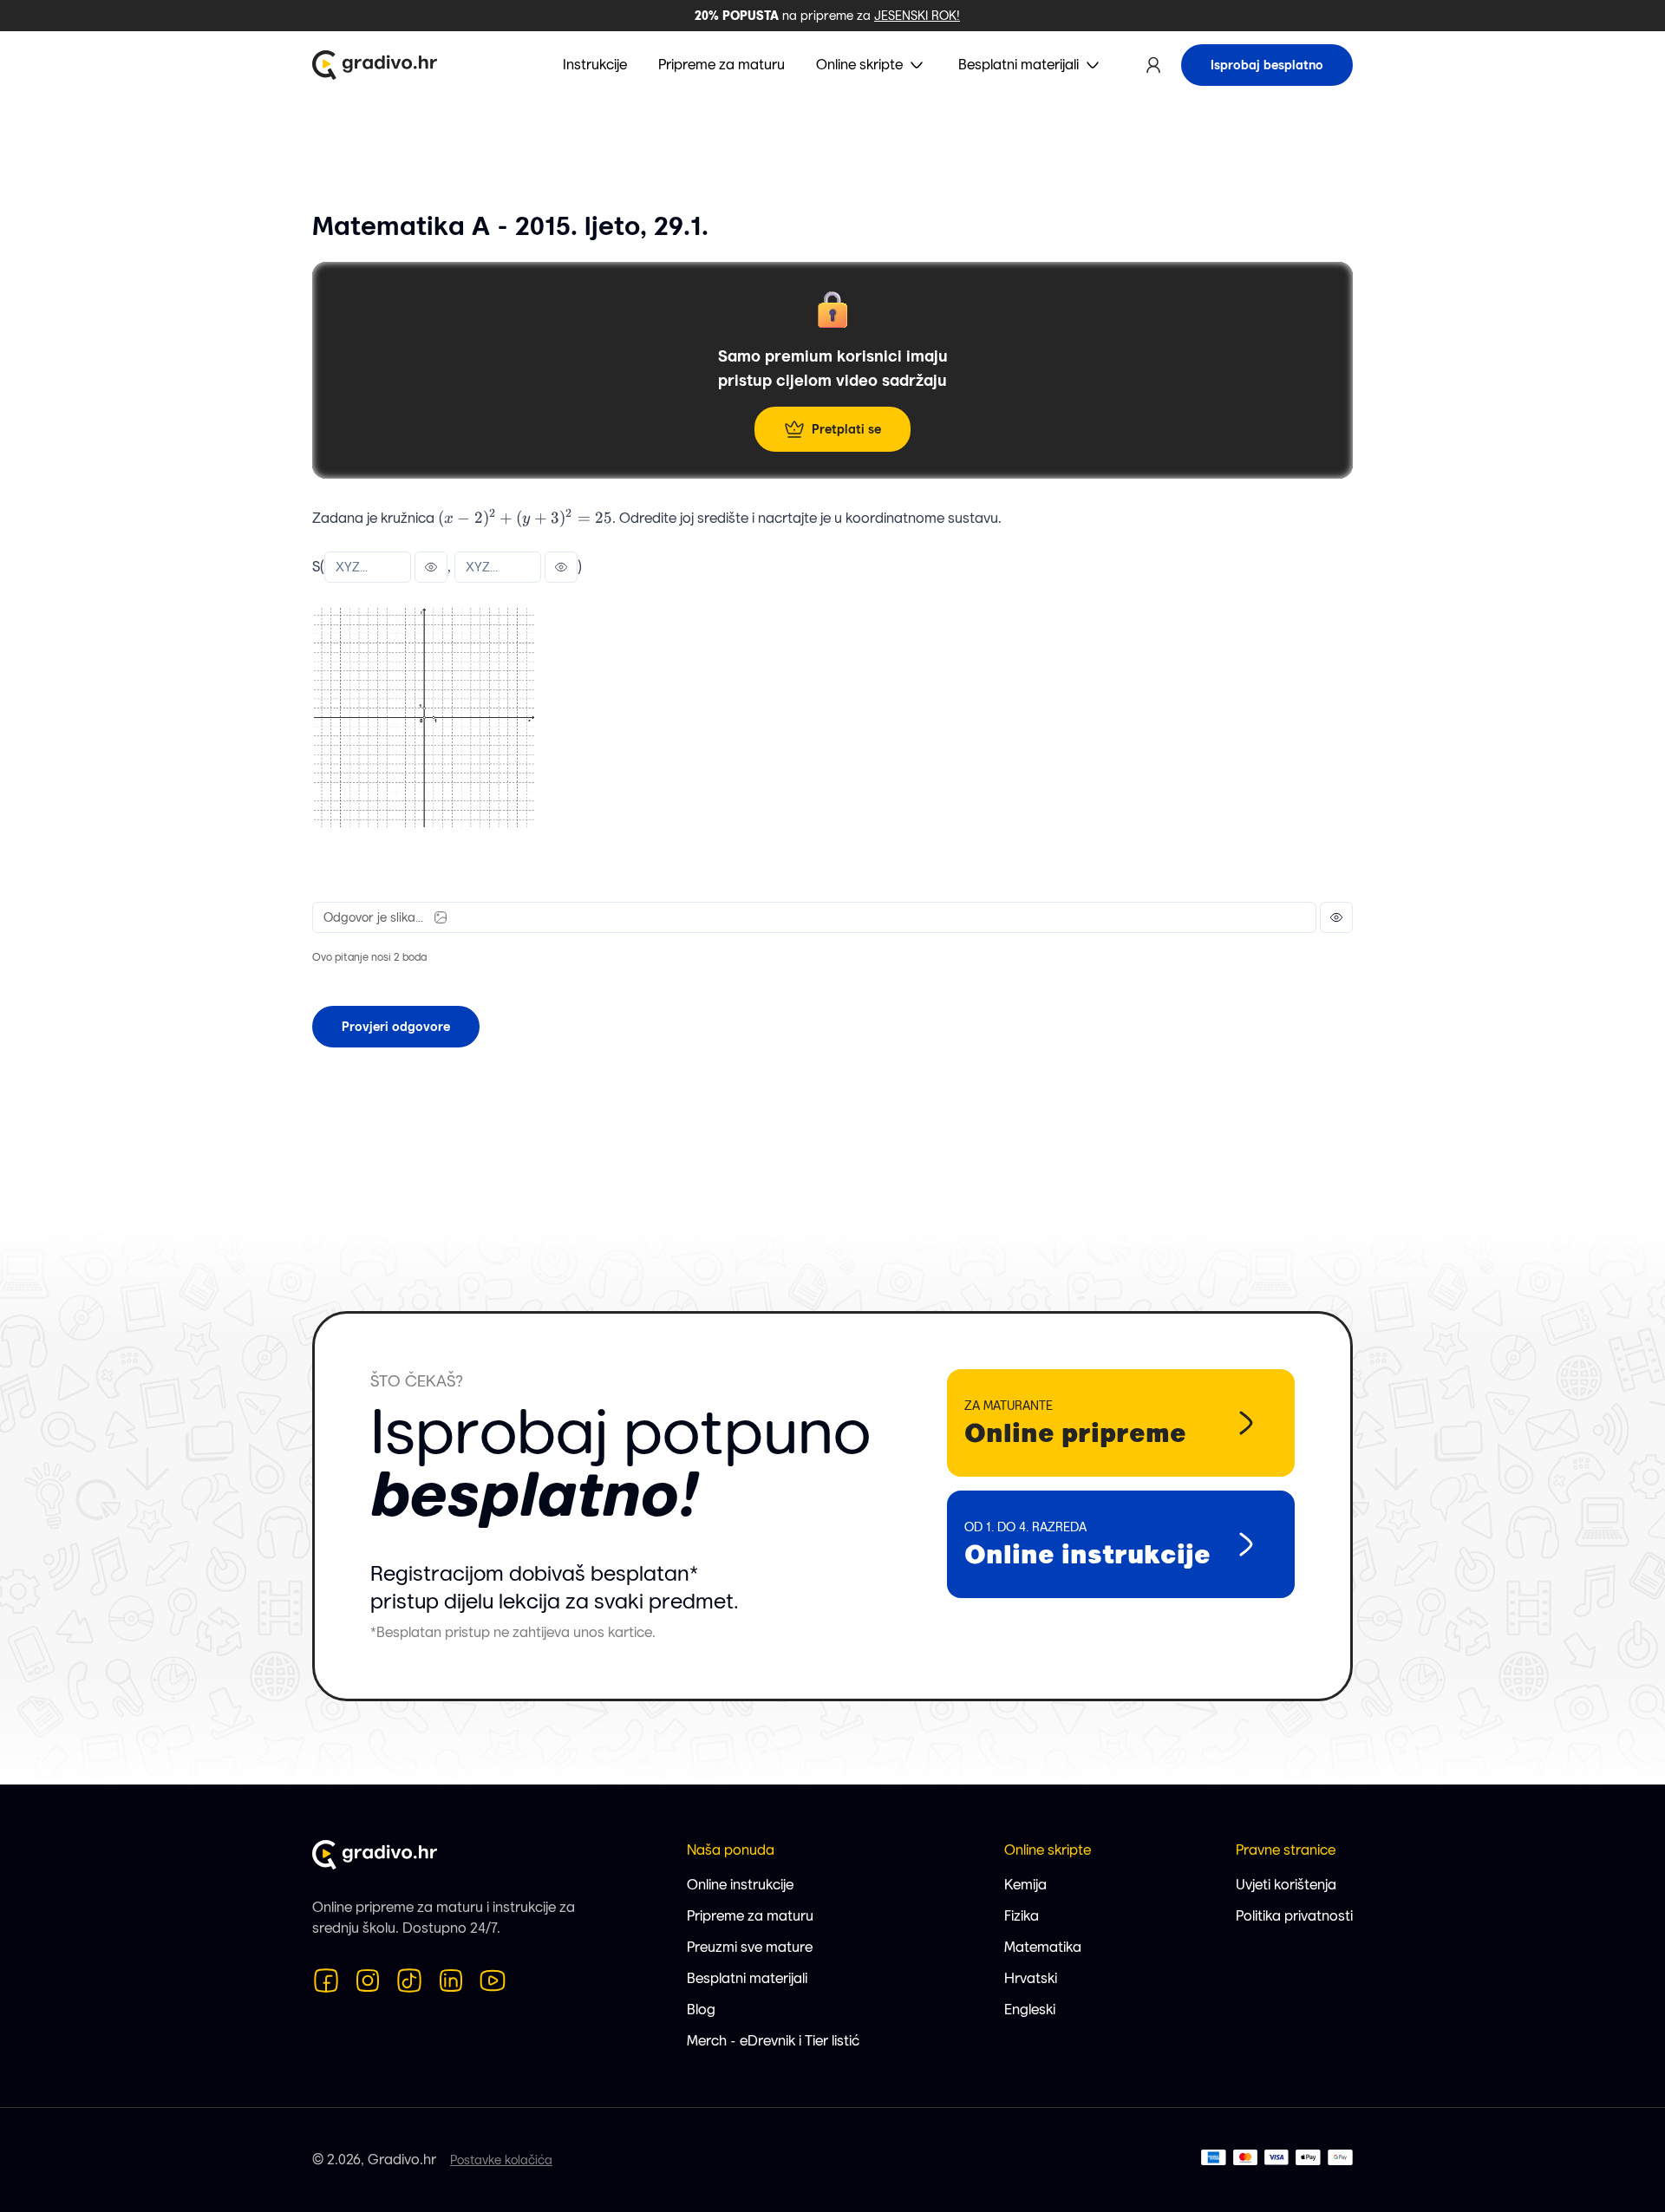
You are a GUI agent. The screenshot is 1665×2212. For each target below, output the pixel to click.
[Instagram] (368, 1980)
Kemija (1025, 1885)
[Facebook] (326, 1980)
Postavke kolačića (501, 2160)
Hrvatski (1031, 1978)
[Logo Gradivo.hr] (375, 65)
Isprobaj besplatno (1267, 65)
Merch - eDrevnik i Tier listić (773, 2041)
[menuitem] (872, 65)
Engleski (1030, 2010)
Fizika (1022, 1916)
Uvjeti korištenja (1286, 1885)
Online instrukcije (740, 1885)
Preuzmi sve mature (750, 1947)
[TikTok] (409, 1980)
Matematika (1043, 1947)
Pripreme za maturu (750, 1916)
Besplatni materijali (747, 1978)
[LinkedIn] (451, 1980)
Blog (701, 2010)
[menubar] (833, 65)
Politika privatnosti (1294, 1916)
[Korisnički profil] (1153, 65)
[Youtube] (493, 1980)
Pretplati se (846, 429)
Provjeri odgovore (396, 1027)
